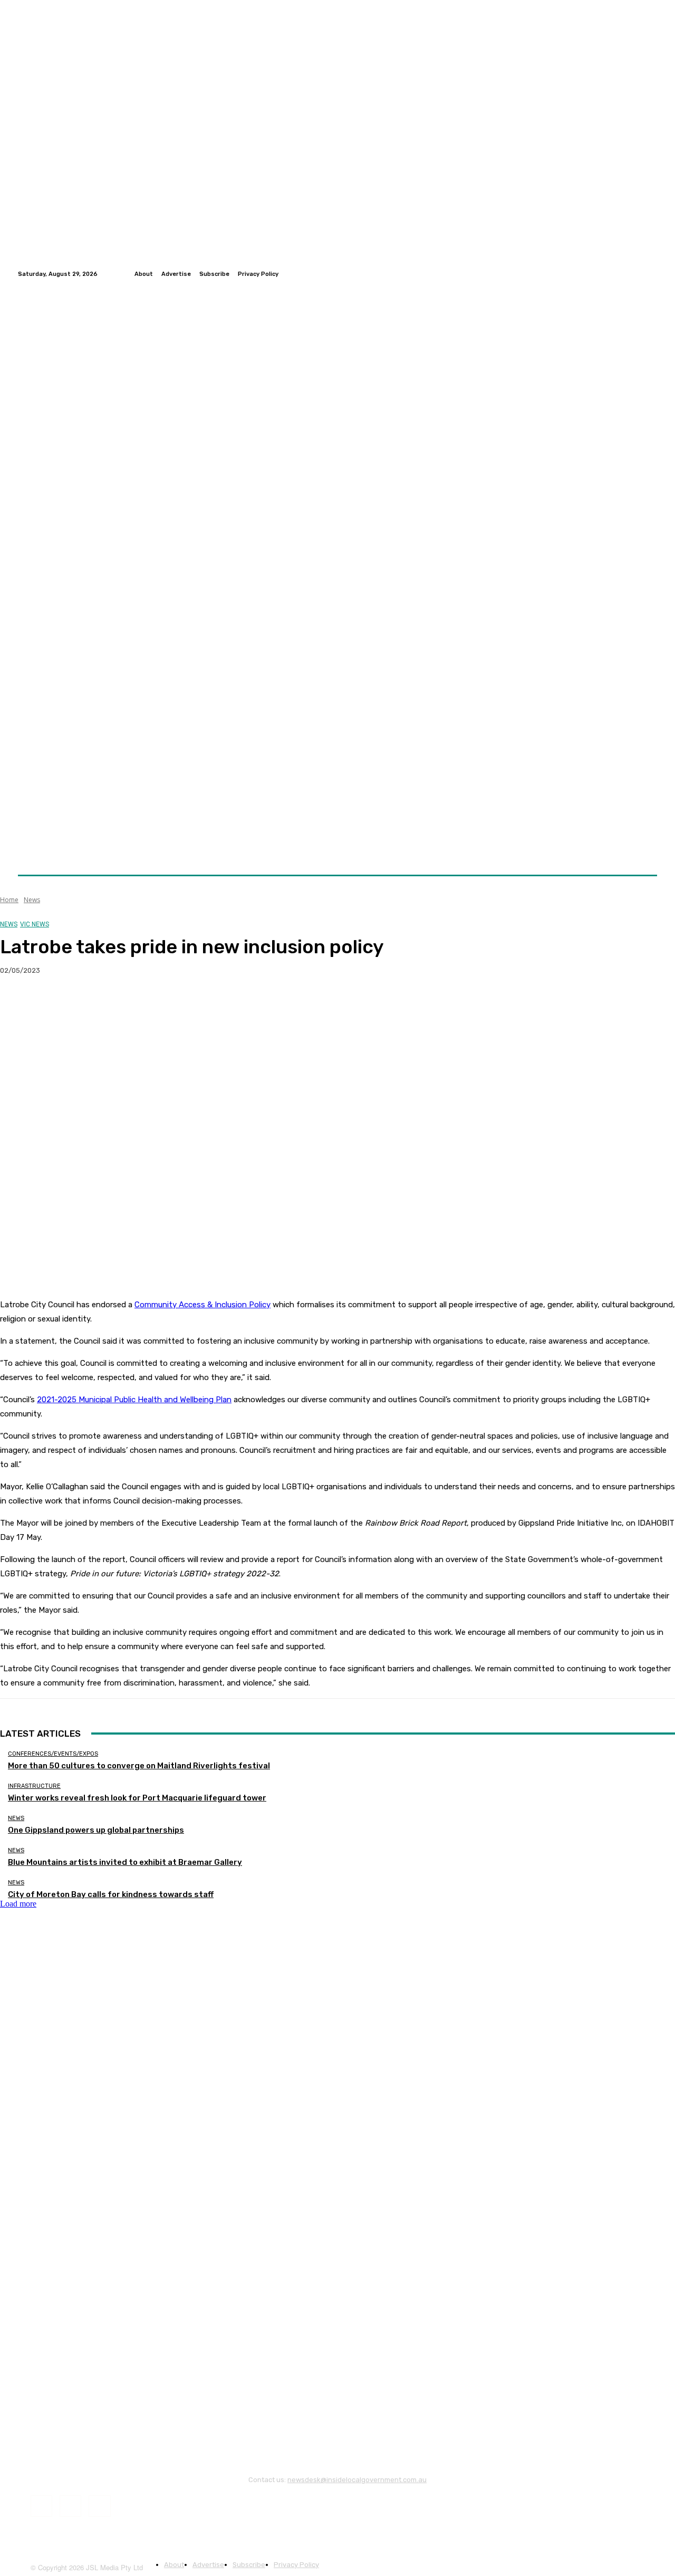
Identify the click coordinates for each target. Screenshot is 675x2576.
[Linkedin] (651, 274)
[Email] (131, 1004)
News (32, 900)
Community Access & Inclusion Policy (202, 1305)
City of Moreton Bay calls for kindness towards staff (111, 1894)
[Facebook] (625, 274)
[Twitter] (638, 274)
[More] (208, 1004)
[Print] (169, 1004)
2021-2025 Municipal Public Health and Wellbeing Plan (134, 1400)
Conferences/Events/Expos (53, 1754)
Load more (18, 1904)
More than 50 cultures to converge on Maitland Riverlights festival (139, 1766)
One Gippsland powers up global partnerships (96, 1830)
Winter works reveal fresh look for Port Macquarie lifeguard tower (137, 1798)
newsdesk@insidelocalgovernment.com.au (357, 2480)
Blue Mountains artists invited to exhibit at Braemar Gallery (125, 1862)
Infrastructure (34, 1786)
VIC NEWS (35, 924)
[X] (55, 1004)
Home (9, 900)
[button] (645, 850)
